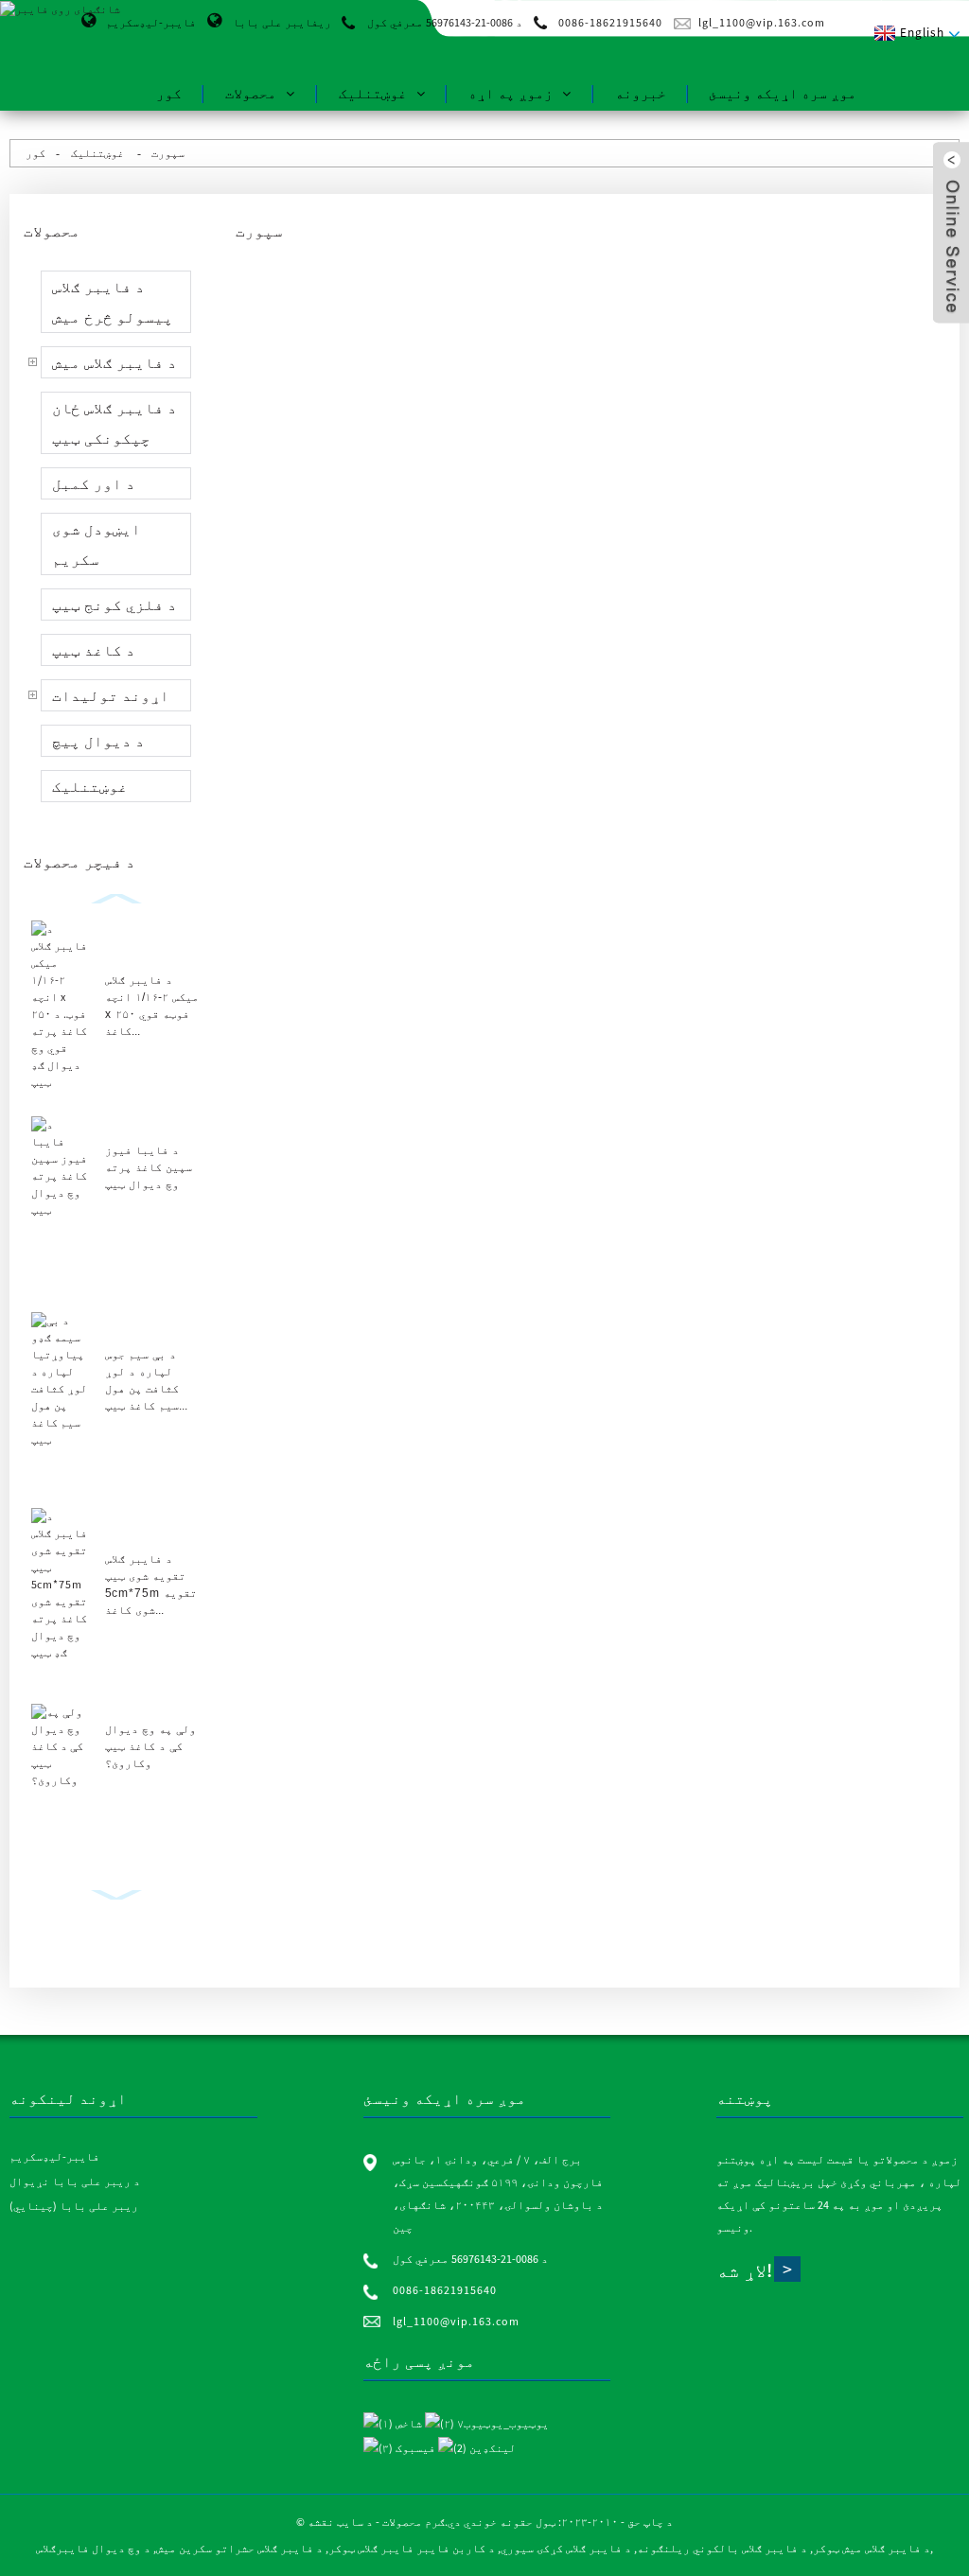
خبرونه (641, 93)
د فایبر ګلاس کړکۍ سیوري (566, 2548)
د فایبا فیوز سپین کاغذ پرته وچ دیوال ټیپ (149, 1167)
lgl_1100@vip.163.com (762, 22)
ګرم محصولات (414, 2522)
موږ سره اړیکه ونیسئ (783, 93)
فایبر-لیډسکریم (151, 22)
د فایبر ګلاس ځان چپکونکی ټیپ (115, 423)
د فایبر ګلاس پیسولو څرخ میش (113, 302)
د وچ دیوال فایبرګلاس (93, 2548)
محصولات (251, 93)
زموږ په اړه (511, 93)
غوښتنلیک (373, 93)
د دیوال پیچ (98, 741)
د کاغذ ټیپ (94, 650)
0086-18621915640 (610, 22)
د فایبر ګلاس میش (115, 362)
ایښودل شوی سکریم (97, 544)
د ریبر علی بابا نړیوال (75, 2181)
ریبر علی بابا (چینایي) (74, 2206)
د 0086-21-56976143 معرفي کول (445, 22)
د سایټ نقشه (340, 2522)
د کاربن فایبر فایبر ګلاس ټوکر (412, 2548)
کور (169, 93)
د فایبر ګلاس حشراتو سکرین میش (239, 2548)
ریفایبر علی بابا (282, 22)
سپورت (168, 153)
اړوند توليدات (111, 695)
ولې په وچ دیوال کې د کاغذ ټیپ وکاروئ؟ (150, 1746)
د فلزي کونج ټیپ (115, 605)
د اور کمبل (94, 483)
